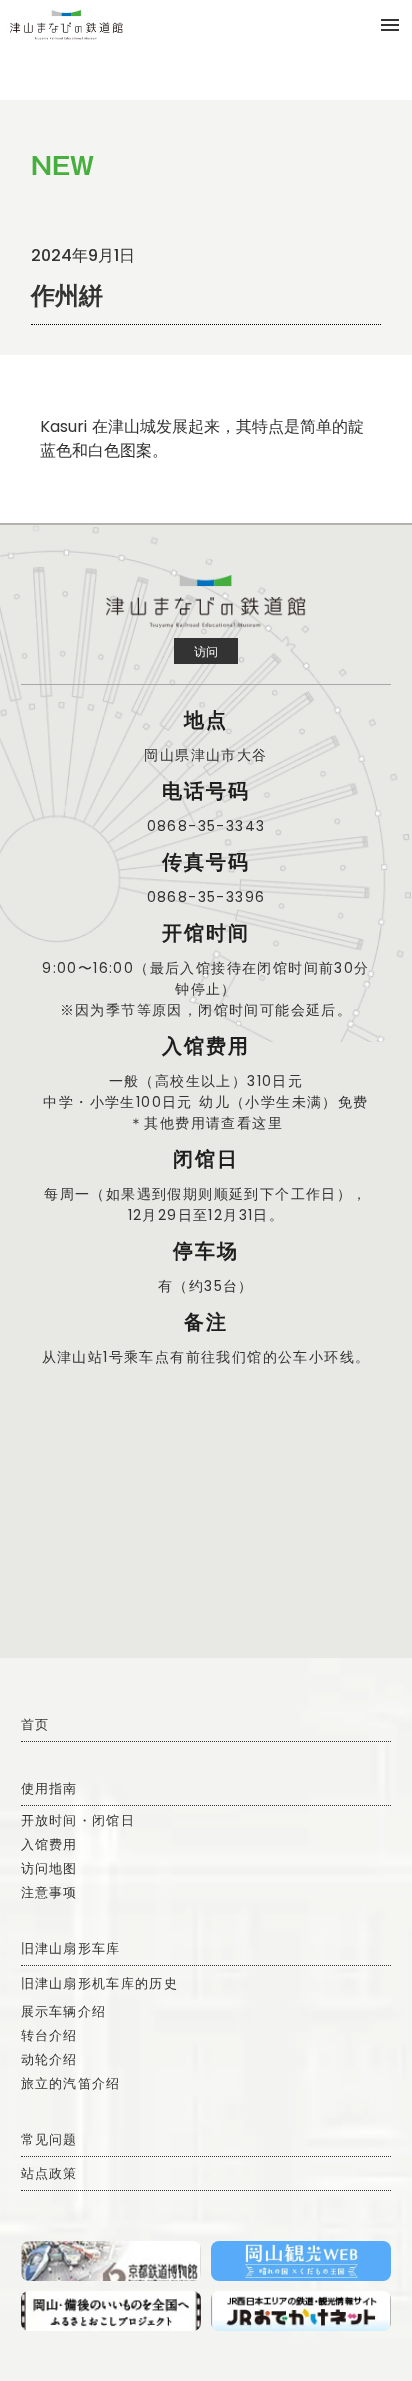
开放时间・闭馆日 (78, 1820)
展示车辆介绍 (64, 2011)
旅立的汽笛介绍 (71, 2083)
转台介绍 (49, 2035)
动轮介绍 (49, 2059)
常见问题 (49, 2139)
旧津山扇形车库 (71, 1948)
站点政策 (49, 2173)
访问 (206, 651)
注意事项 (49, 1892)
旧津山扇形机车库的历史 (99, 1983)
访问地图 (49, 1868)
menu (390, 25)
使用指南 (49, 1788)
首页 (35, 1724)
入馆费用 (49, 1844)
